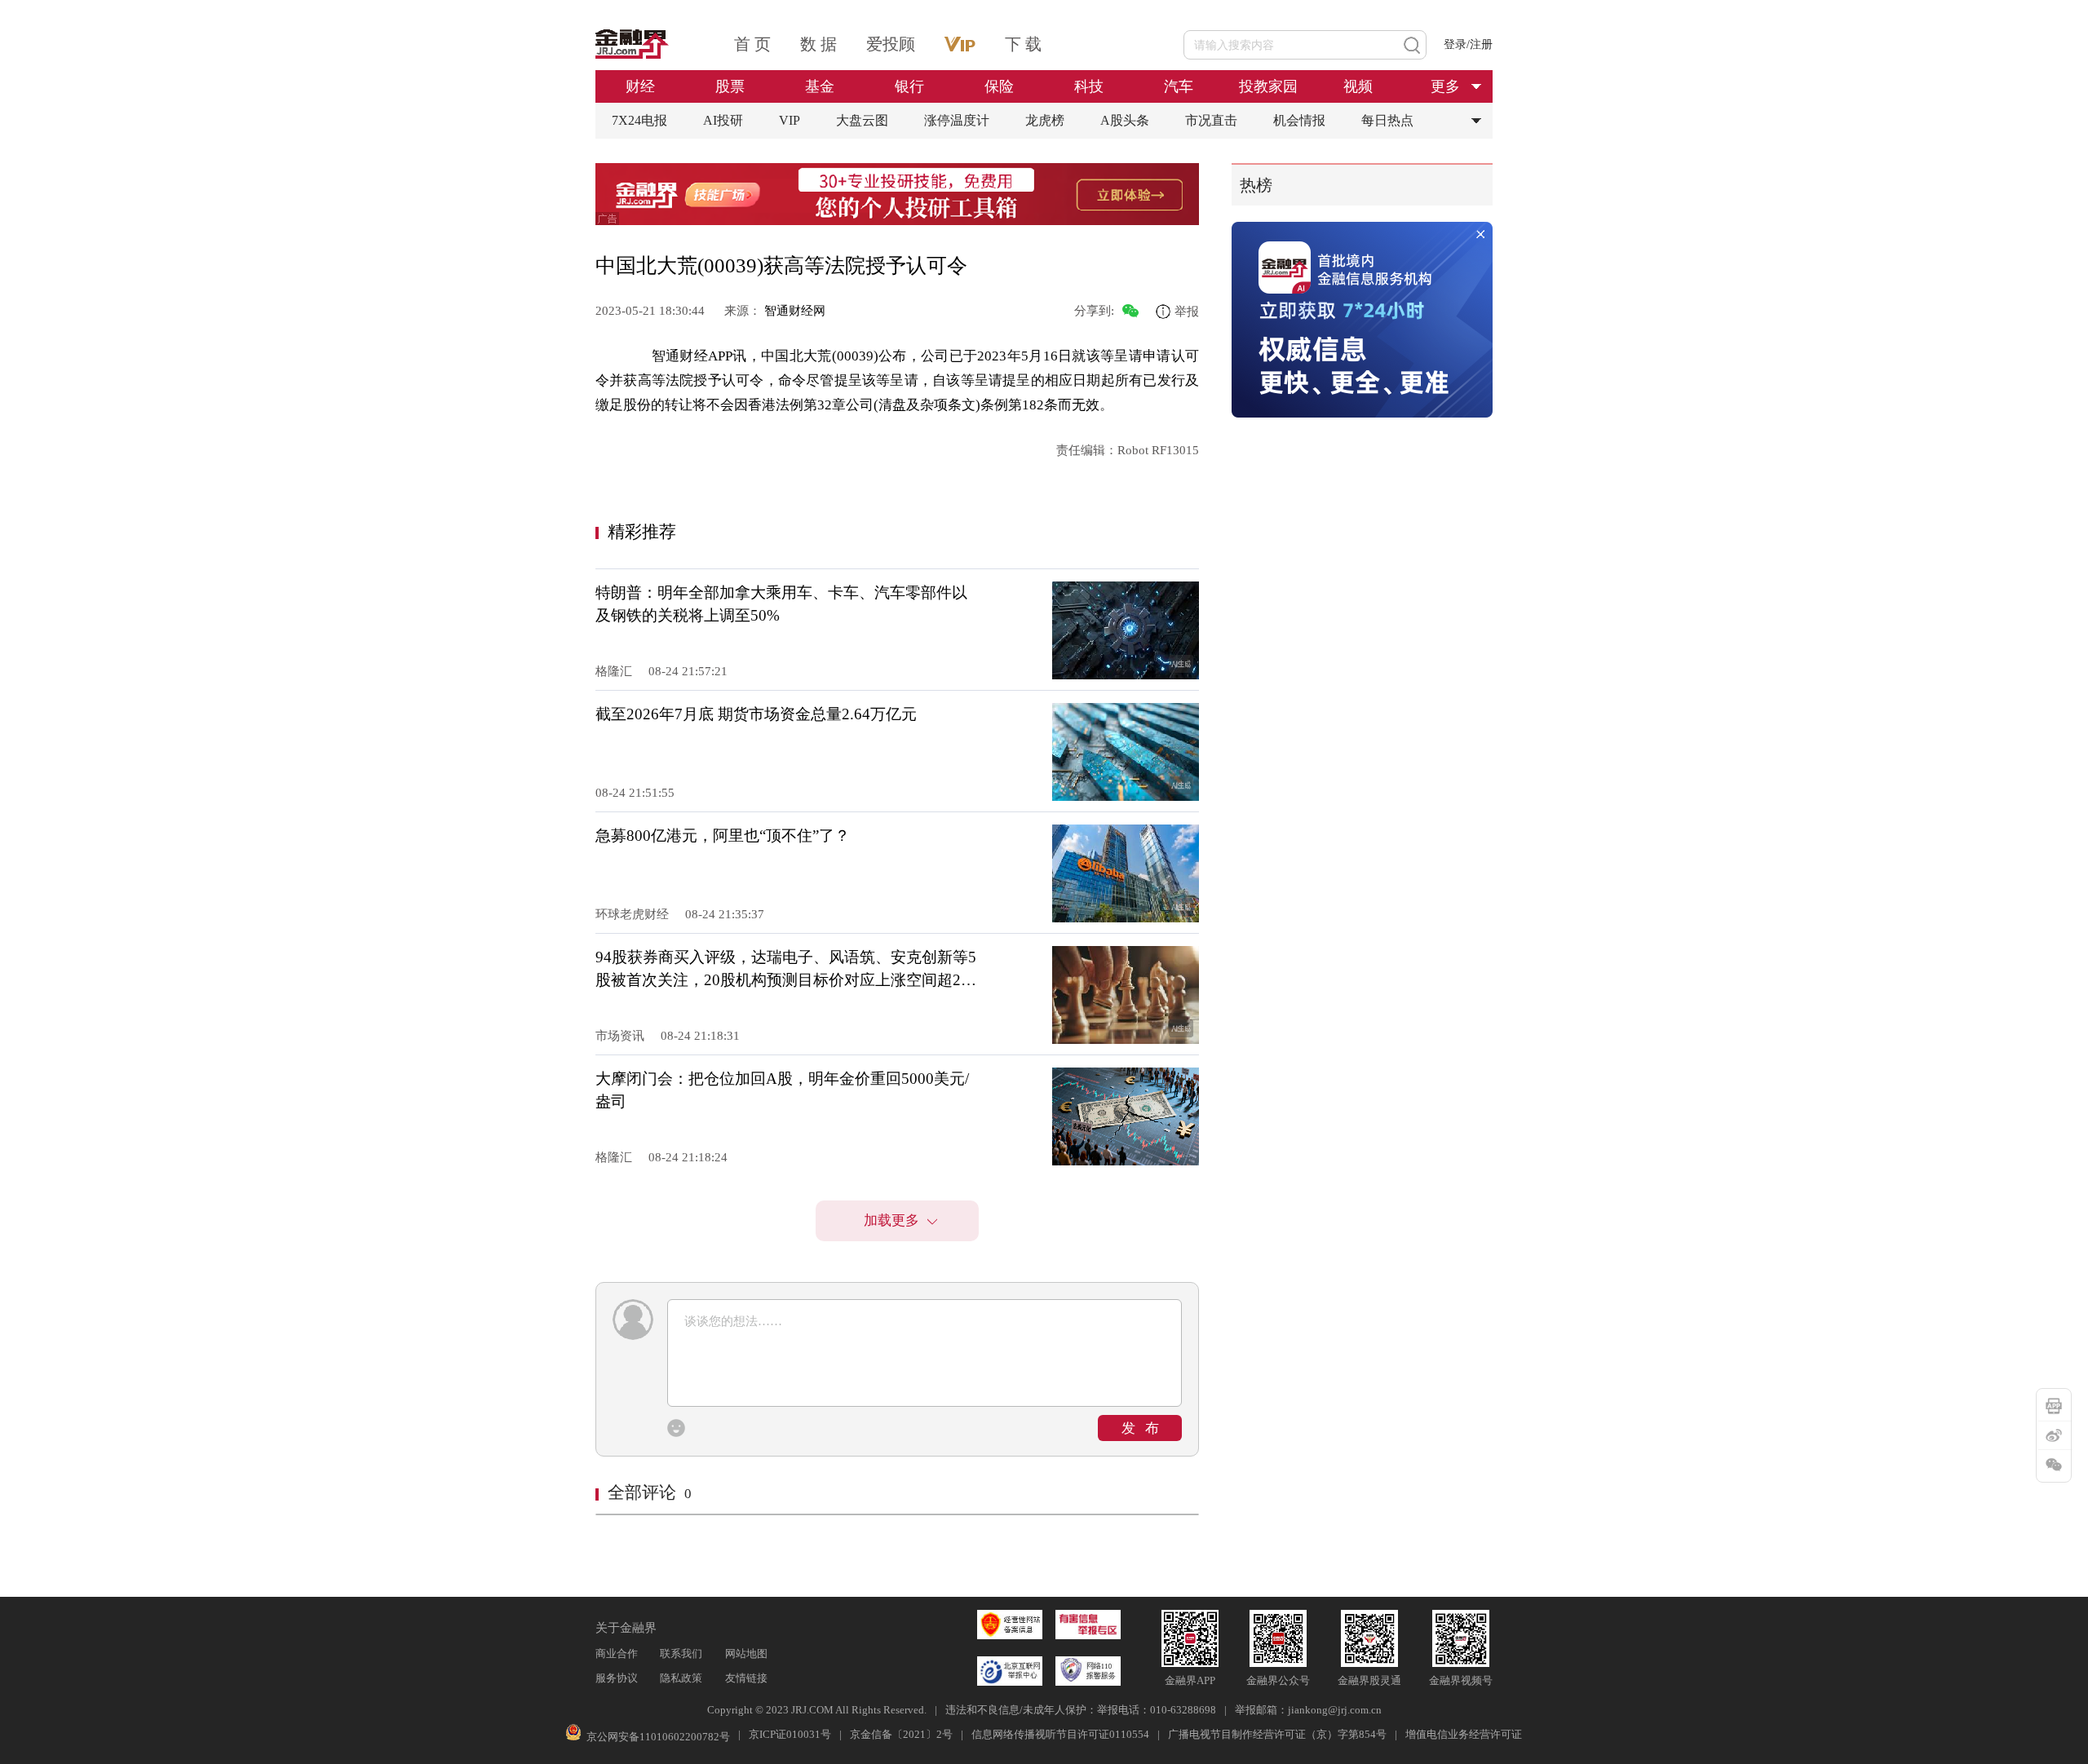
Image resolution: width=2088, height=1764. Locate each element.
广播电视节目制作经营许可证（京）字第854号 (1277, 1734)
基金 (820, 86)
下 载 (1023, 44)
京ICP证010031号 (790, 1734)
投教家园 (1268, 86)
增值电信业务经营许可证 (1464, 1734)
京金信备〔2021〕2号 (901, 1734)
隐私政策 (681, 1678)
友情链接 (746, 1678)
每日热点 (1387, 120)
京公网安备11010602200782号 (658, 1737)
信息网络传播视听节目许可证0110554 (1060, 1734)
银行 (909, 86)
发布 (1145, 1428)
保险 (999, 86)
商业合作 (617, 1653)
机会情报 (1299, 120)
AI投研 (723, 120)
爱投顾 (891, 44)
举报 (1187, 311)
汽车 (1179, 86)
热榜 (1256, 185)
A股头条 (1125, 120)
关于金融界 (626, 1628)
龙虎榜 (1045, 120)
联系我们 (681, 1653)
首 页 (752, 44)
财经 (640, 86)
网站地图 (746, 1653)
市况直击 (1211, 120)
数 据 (818, 44)
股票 (730, 86)
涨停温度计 (957, 120)
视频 (1358, 86)
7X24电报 (639, 120)
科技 (1089, 86)
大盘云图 (862, 120)
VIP (790, 120)
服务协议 (617, 1678)
